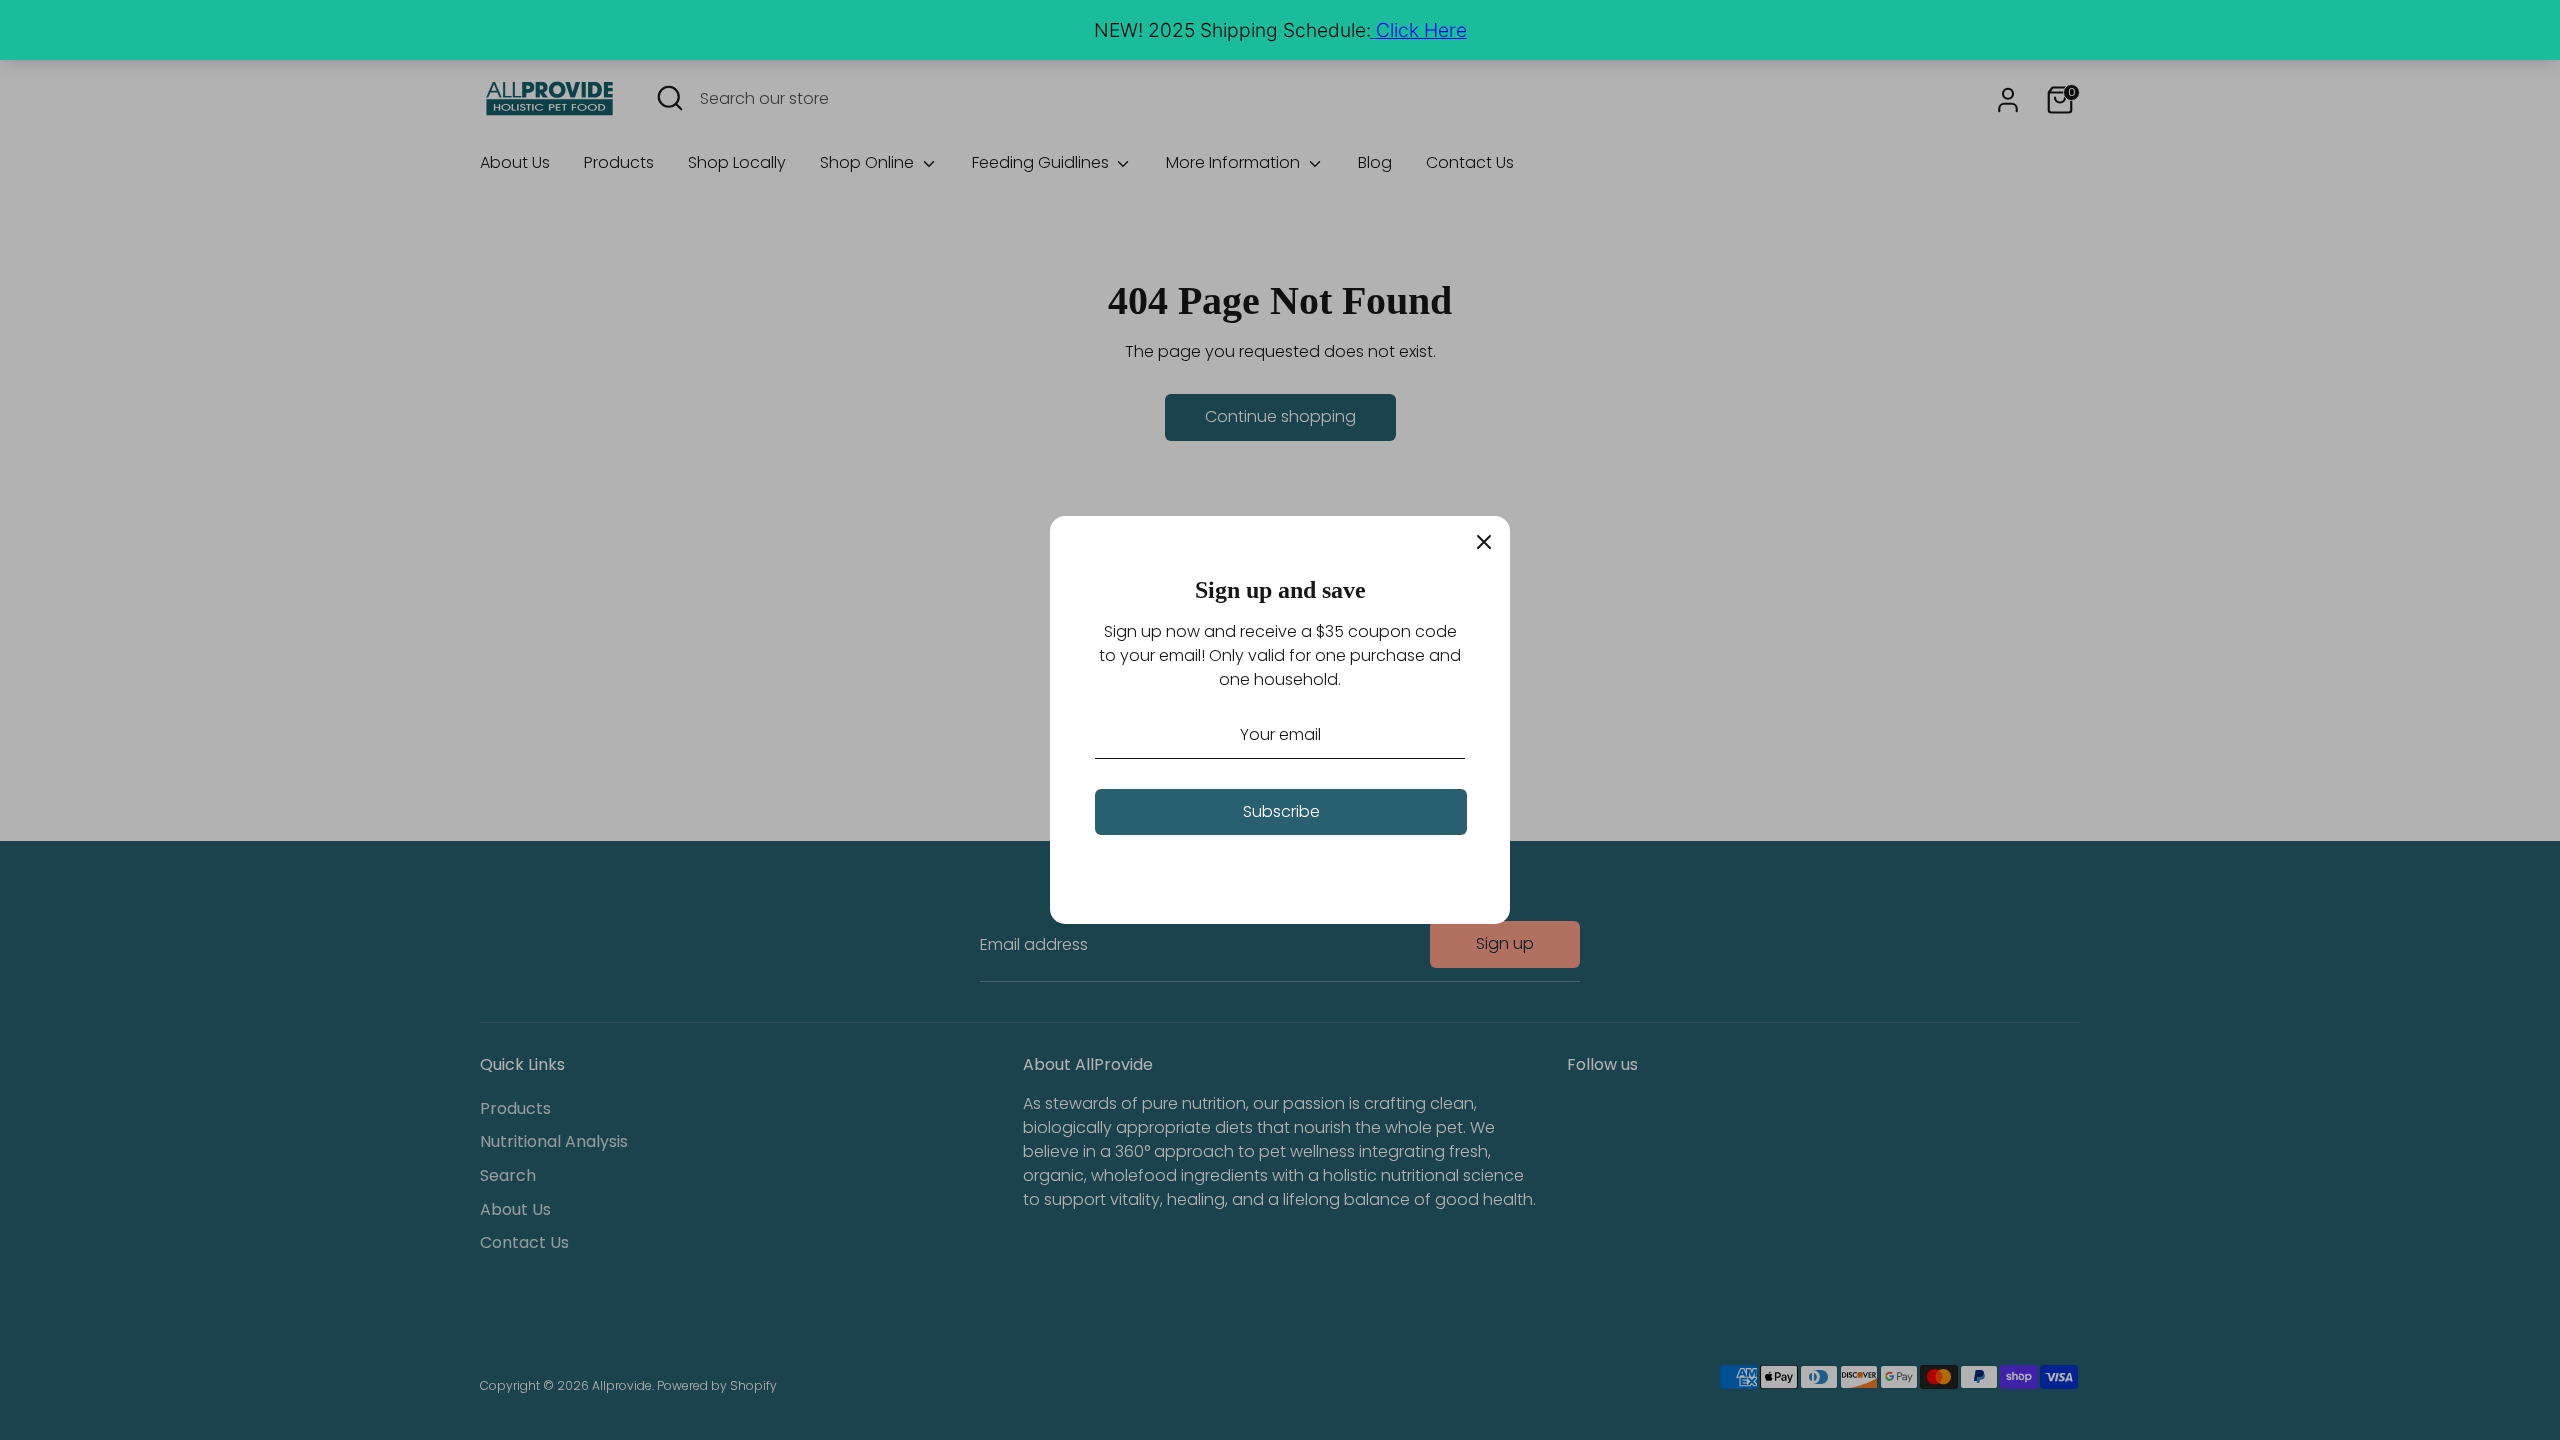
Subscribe (1281, 811)
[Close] (1484, 542)
